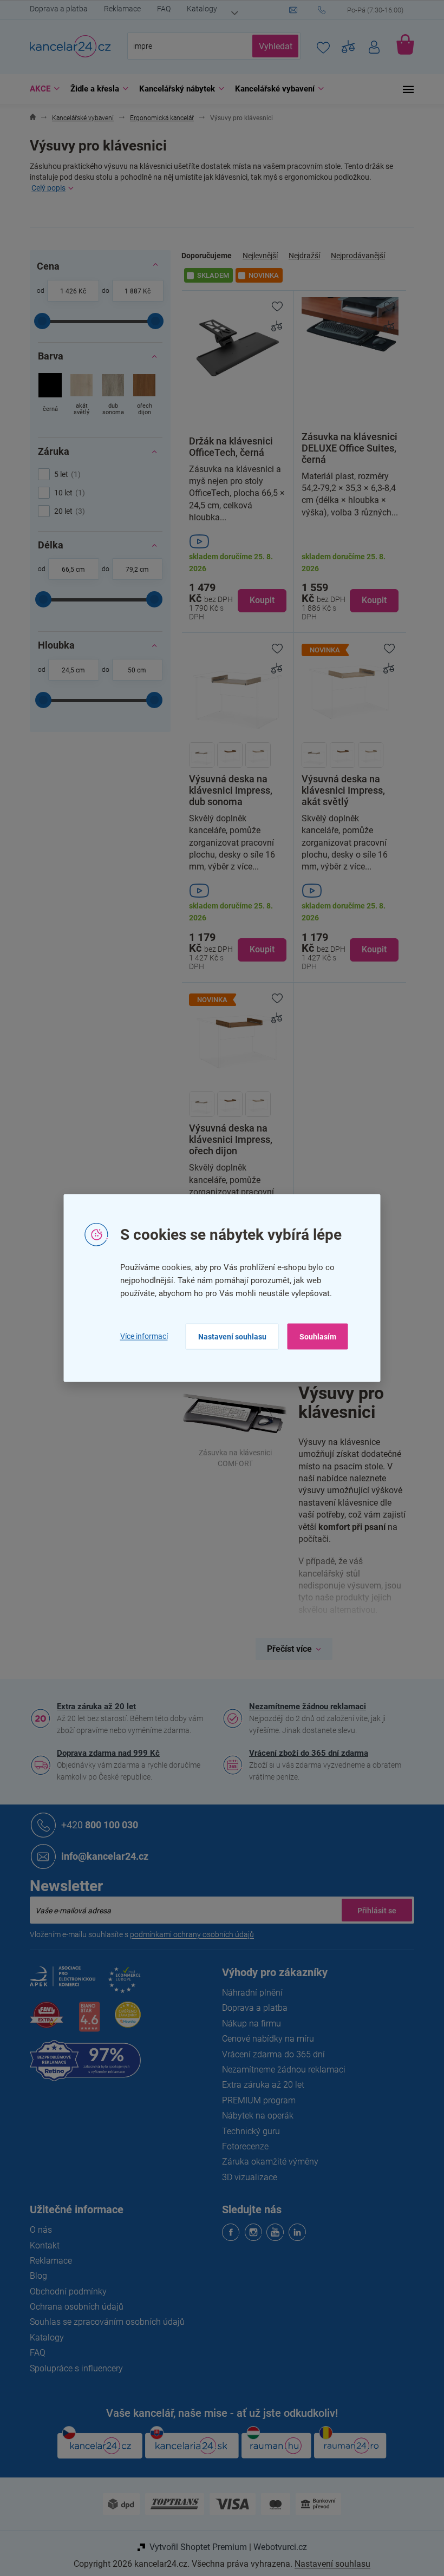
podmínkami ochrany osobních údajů (188, 1934)
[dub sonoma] (109, 395)
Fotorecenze (241, 2146)
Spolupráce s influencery (73, 2368)
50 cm (133, 670)
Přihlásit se (373, 1910)
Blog (35, 2276)
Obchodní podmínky (64, 2291)
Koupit (258, 600)
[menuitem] (38, 89)
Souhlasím (314, 1336)
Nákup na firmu (248, 2023)
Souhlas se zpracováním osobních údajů (103, 2322)
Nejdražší (301, 256)
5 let (62, 474)
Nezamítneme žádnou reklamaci (304, 1707)
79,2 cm (133, 570)
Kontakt (41, 2245)
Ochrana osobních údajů (73, 2307)
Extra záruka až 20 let (93, 1707)
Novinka (260, 275)
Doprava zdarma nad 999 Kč (105, 1753)
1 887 (129, 291)
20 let (64, 511)
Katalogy (198, 9)
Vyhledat (271, 46)
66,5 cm (70, 570)
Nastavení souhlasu (228, 1336)
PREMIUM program (255, 2100)
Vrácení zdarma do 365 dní (270, 2054)
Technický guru (247, 2131)
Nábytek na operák (254, 2116)
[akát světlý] (78, 395)
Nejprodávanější (354, 256)
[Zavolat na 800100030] (362, 10)
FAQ (160, 9)
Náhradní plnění (249, 1993)
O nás (37, 2230)
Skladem (209, 275)
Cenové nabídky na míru (264, 2039)
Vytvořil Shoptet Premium (194, 2547)
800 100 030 (96, 1825)
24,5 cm (70, 670)
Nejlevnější (256, 256)
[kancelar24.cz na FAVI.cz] (43, 2021)
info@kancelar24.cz (101, 1856)
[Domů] (29, 118)
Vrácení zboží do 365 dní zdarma (305, 1753)
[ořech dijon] (141, 395)
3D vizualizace (246, 2177)
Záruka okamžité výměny (266, 2162)
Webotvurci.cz (276, 2547)
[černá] (46, 395)
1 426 (64, 291)
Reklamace (119, 9)
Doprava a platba (55, 9)
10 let (64, 493)
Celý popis (45, 188)
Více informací (140, 1336)
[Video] (234, 541)
